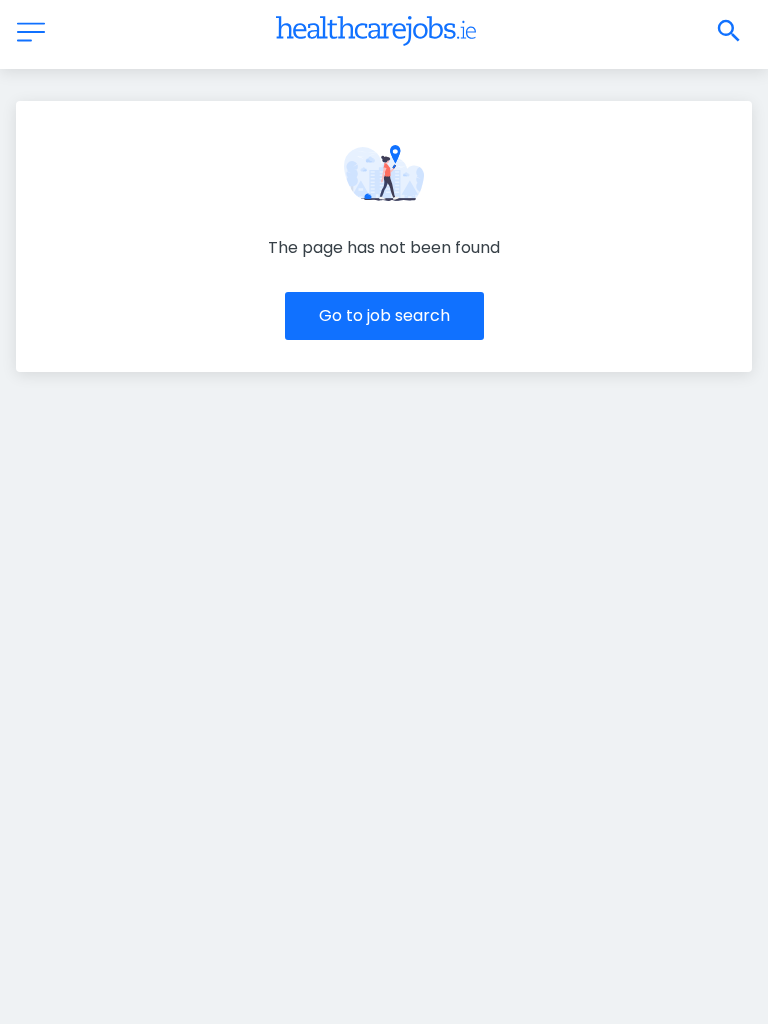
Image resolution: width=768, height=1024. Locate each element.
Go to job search (384, 315)
